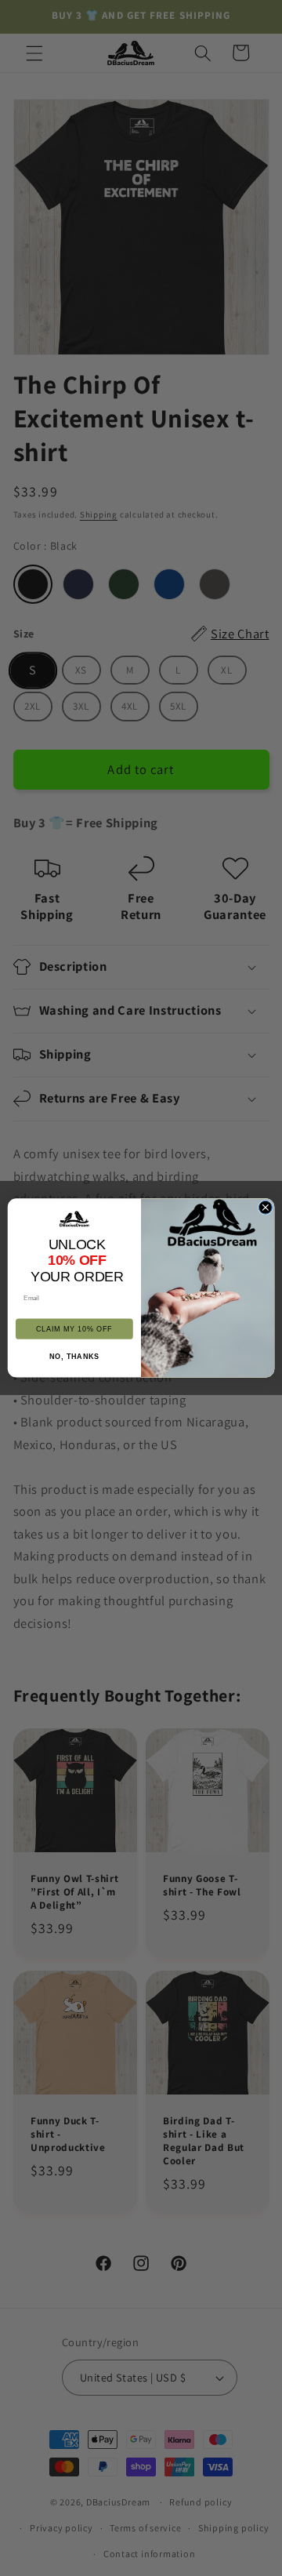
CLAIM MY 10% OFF (74, 1329)
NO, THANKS (74, 1357)
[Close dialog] (265, 1207)
